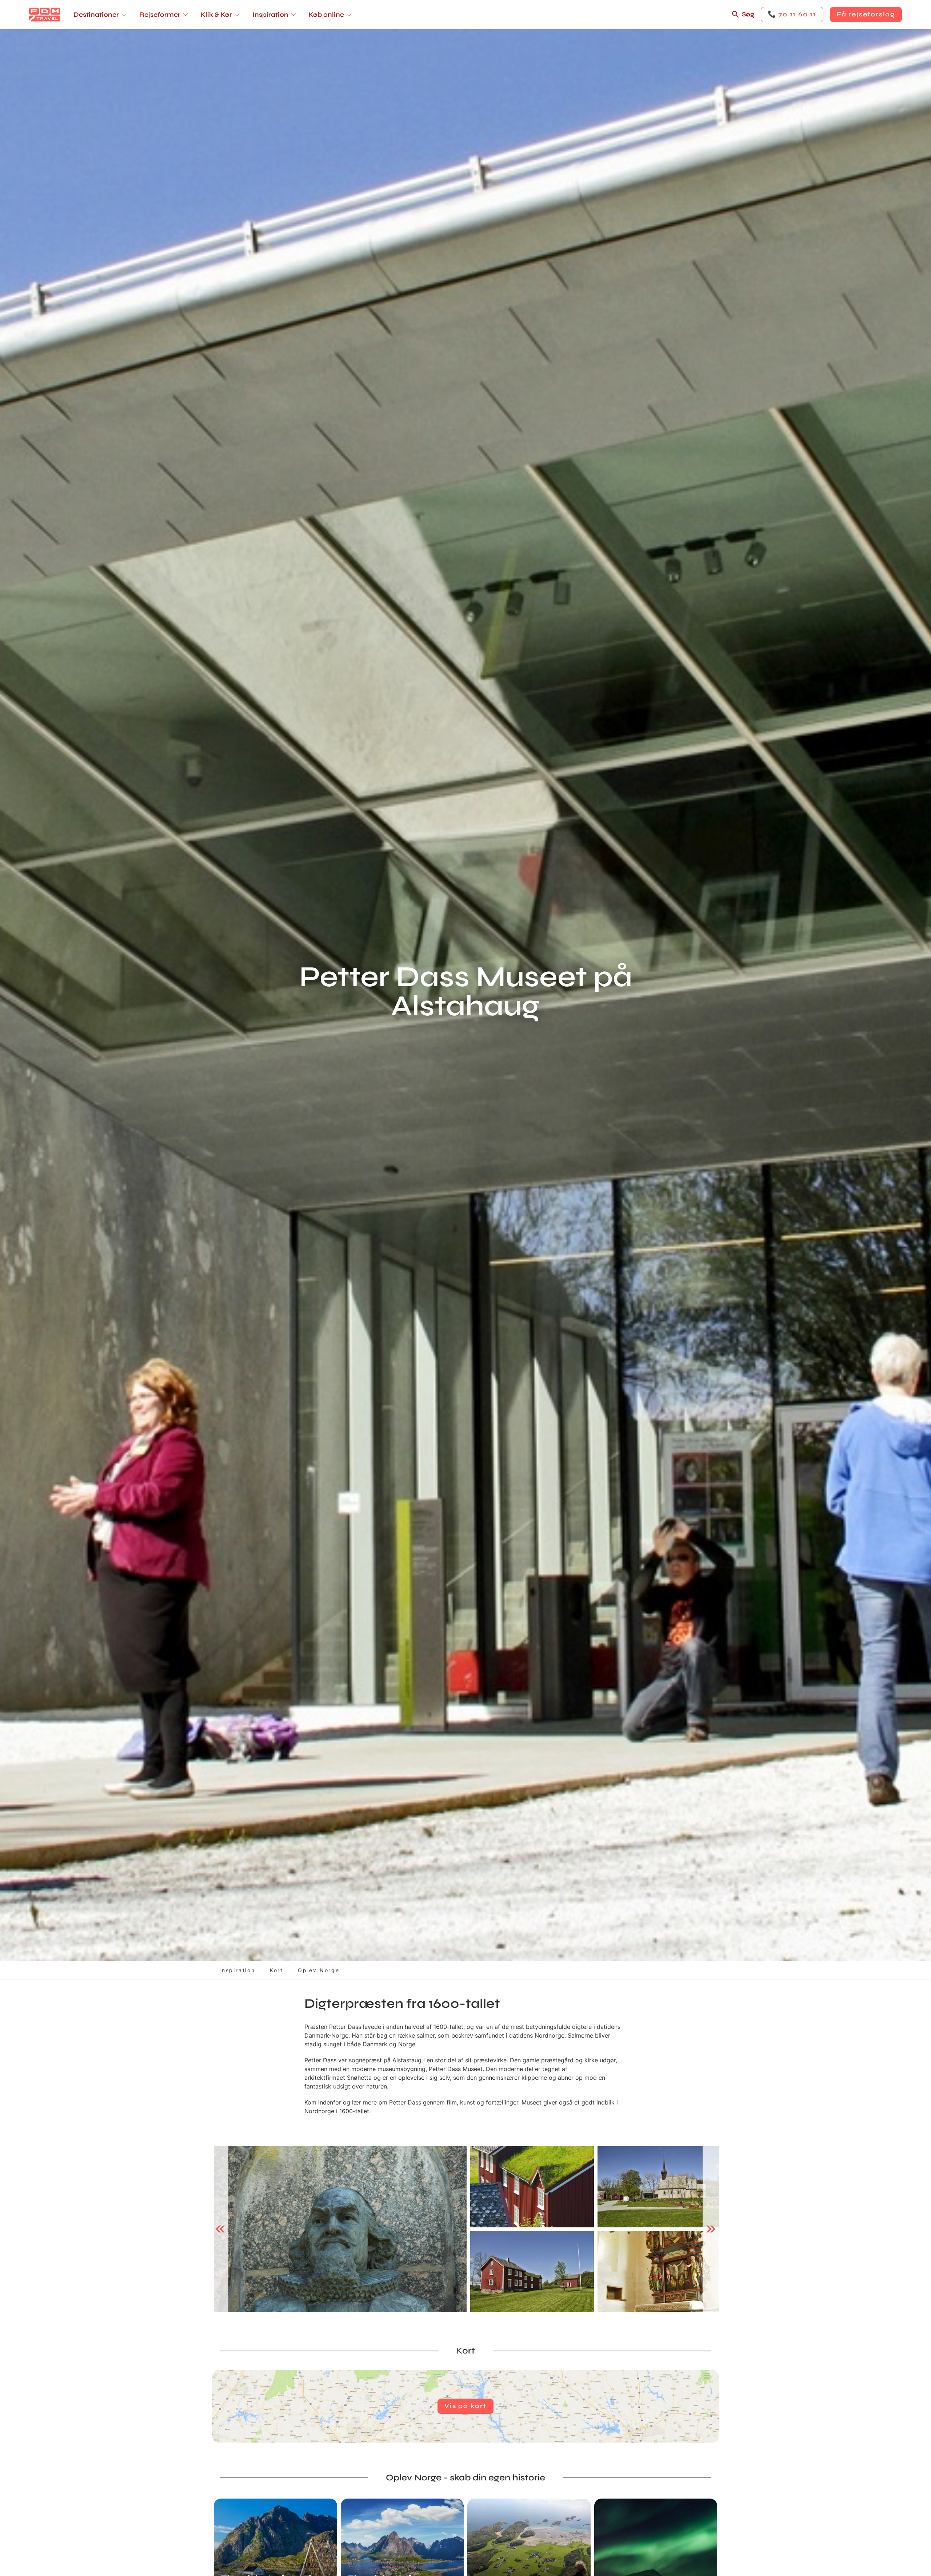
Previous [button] (220, 2229)
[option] (340, 2229)
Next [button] (711, 2229)
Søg (748, 14)
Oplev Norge (319, 1970)
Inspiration (237, 1970)
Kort (277, 1970)
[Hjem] (45, 15)
